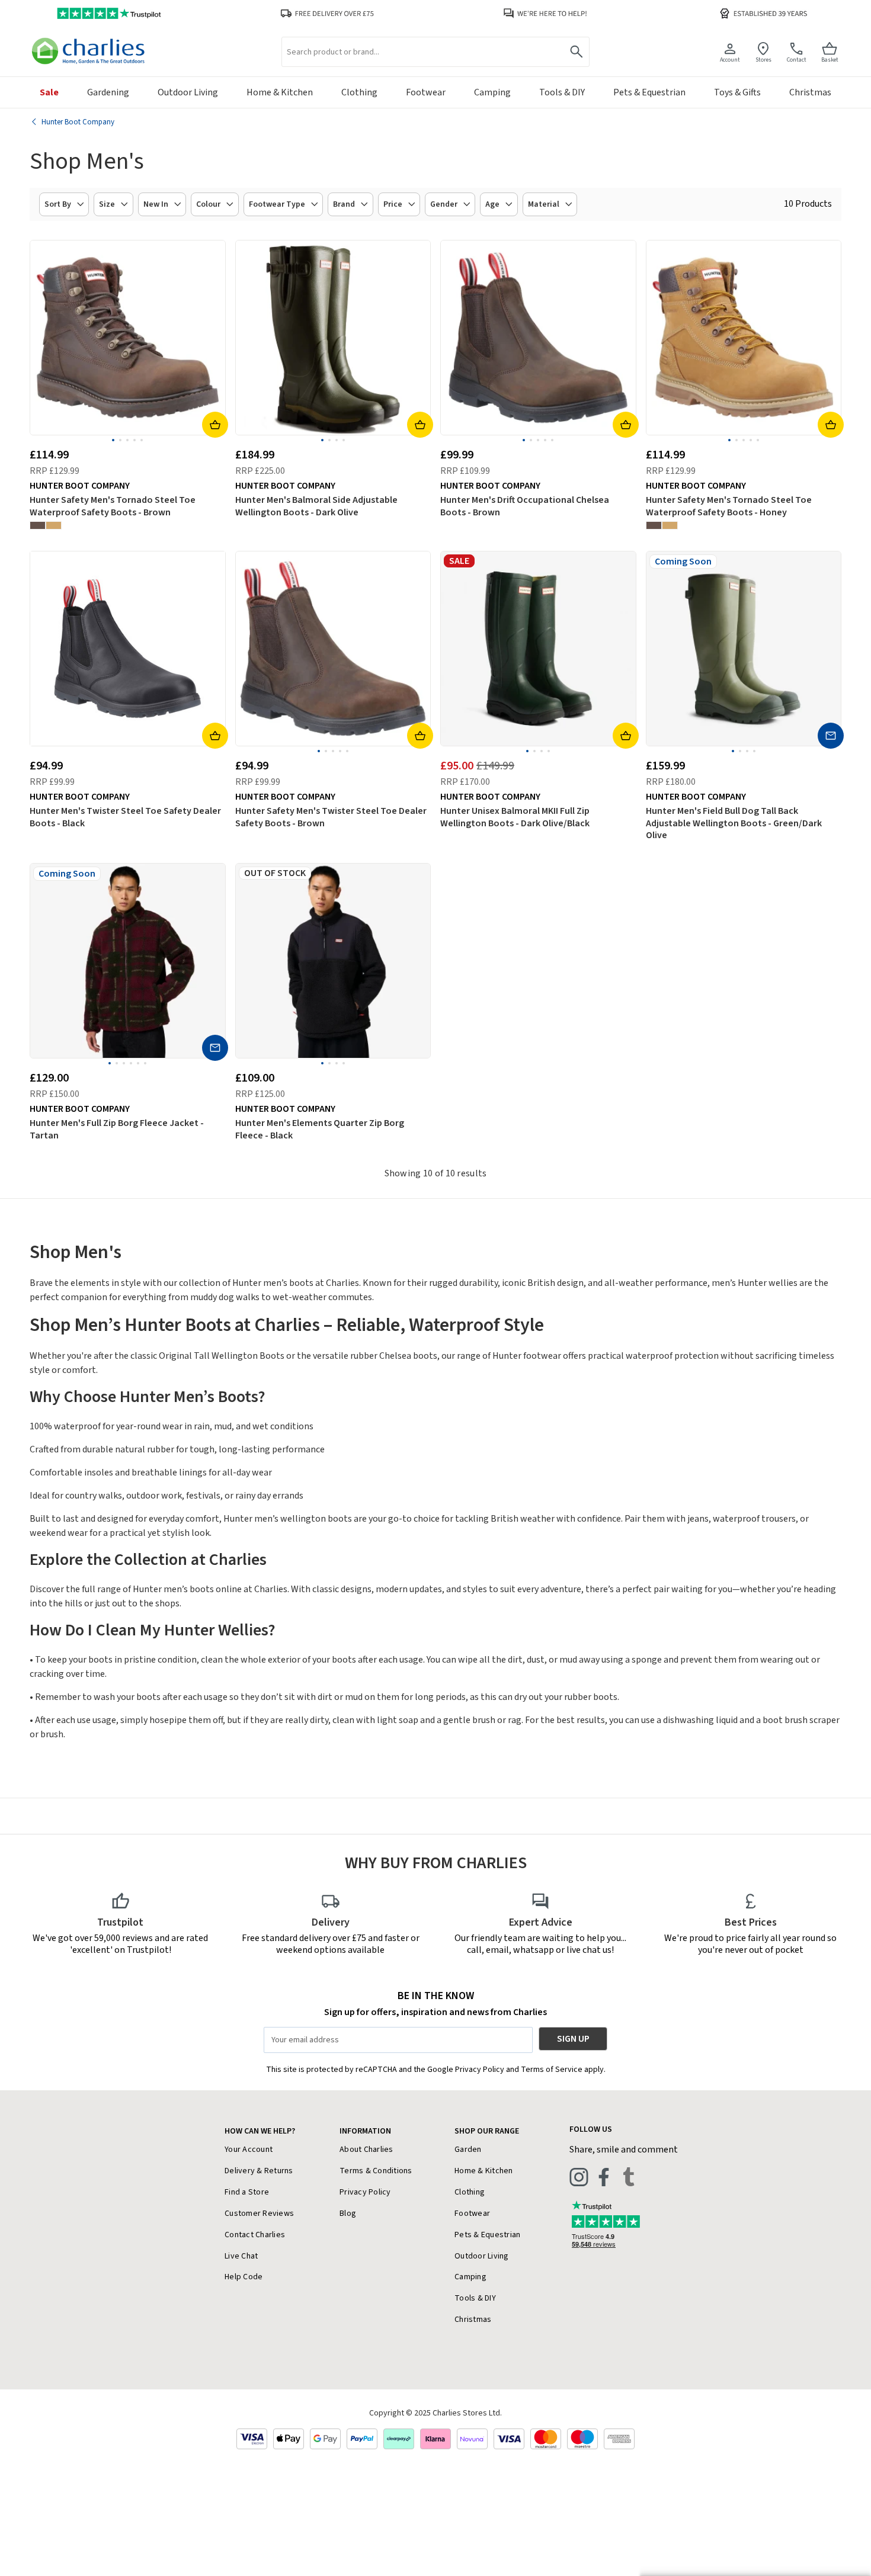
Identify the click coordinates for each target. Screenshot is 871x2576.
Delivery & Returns (259, 2171)
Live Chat (241, 2256)
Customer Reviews (259, 2214)
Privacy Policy (365, 2192)
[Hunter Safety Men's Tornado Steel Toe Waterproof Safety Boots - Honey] (54, 525)
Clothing (470, 2192)
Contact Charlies (255, 2235)
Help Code (244, 2277)
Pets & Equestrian (487, 2235)
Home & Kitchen (484, 2171)
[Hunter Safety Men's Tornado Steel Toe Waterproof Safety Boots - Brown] (38, 525)
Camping (470, 2277)
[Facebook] (604, 2177)
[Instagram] (579, 2177)
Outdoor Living (482, 2256)
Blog (348, 2214)
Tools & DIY (475, 2298)
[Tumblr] (629, 2177)
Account (730, 60)
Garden (468, 2150)
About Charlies (366, 2150)
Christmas (473, 2320)
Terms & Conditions (376, 2171)
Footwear (472, 2214)
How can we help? (260, 2131)
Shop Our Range (487, 2131)
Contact (797, 60)
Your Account (249, 2150)
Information (365, 2131)
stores (763, 60)
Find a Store (247, 2192)
